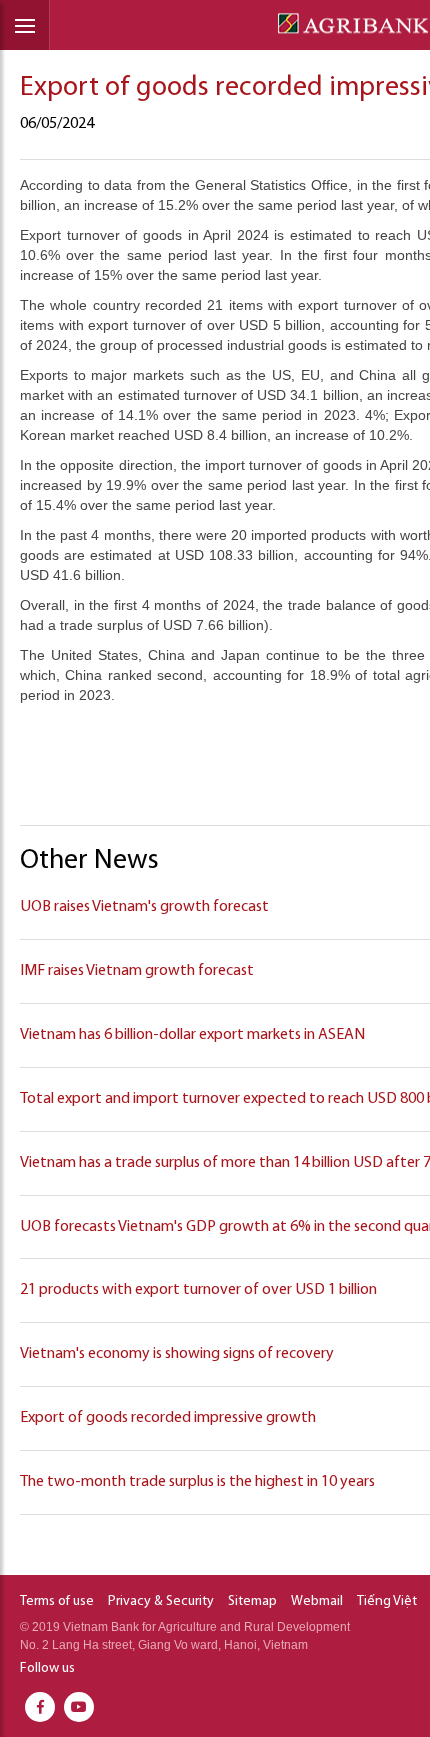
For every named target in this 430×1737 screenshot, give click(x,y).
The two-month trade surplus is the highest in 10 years (197, 1482)
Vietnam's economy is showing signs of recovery (177, 1354)
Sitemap (252, 1601)
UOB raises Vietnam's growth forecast (144, 907)
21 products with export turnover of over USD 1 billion (198, 1290)
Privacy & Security (161, 1601)
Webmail (317, 1601)
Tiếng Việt (387, 1601)
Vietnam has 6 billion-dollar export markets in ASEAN (192, 1035)
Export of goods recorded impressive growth (168, 1418)
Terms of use (57, 1601)
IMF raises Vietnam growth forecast (137, 971)
